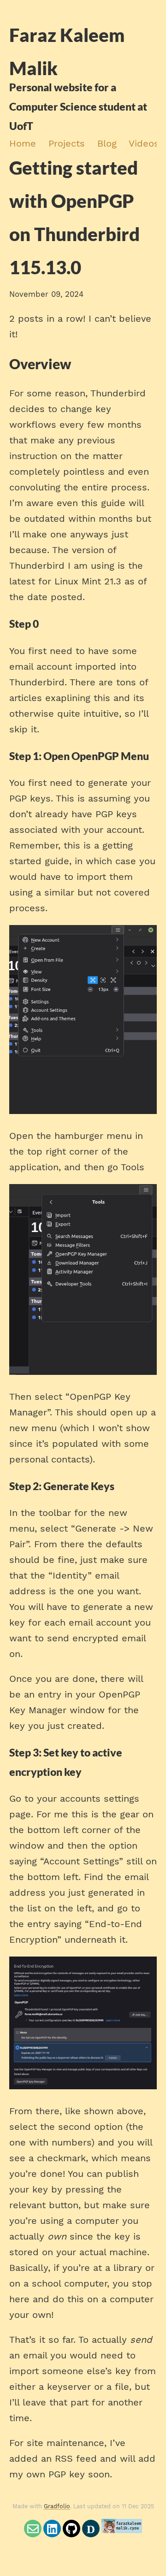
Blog (107, 143)
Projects (67, 143)
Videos (144, 143)
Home (23, 143)
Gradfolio (57, 2506)
